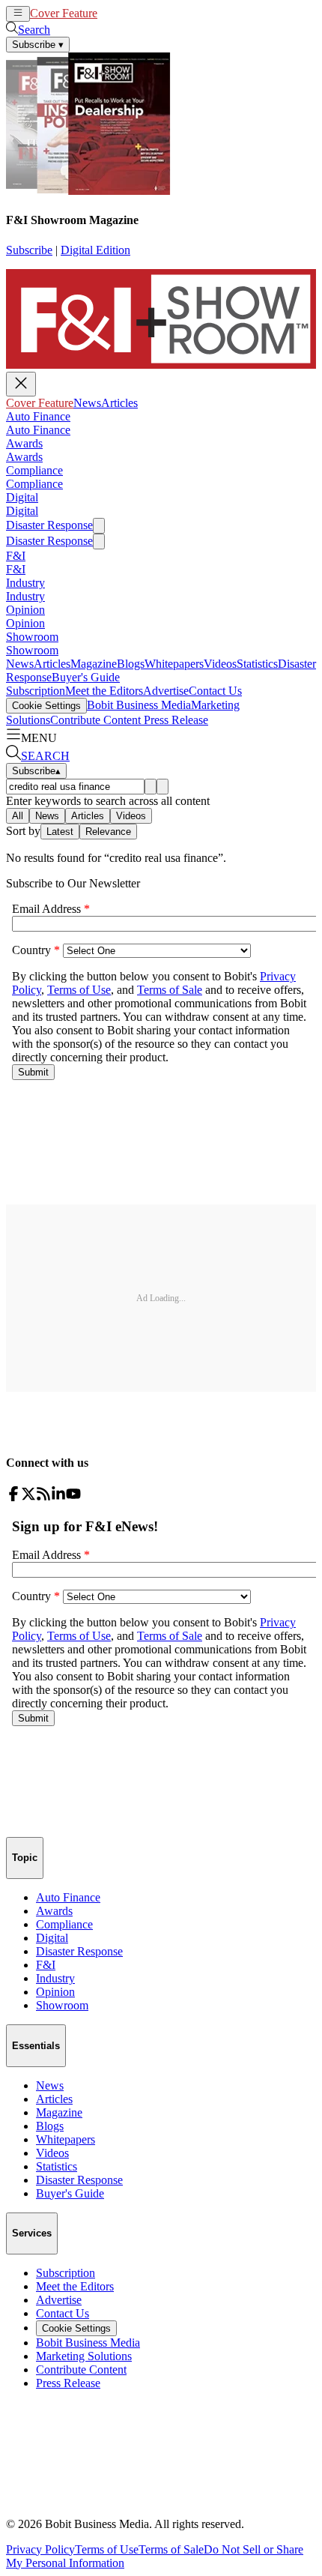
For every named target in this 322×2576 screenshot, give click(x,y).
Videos (220, 664)
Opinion (25, 610)
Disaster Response (49, 525)
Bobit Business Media (139, 705)
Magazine (94, 664)
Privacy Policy (40, 2549)
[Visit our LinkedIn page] (58, 1497)
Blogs (131, 664)
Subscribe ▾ (38, 45)
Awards (24, 443)
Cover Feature (64, 13)
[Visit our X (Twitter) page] (28, 1497)
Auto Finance (38, 416)
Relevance (108, 832)
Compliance (34, 470)
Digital (22, 497)
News (111, 13)
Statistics (257, 664)
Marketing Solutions (84, 2356)
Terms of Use (107, 2549)
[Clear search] (162, 787)
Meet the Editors (104, 691)
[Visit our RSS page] (43, 1497)
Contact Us (215, 691)
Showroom (32, 637)
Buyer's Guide (86, 677)
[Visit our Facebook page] (13, 1497)
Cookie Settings (46, 706)
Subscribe (29, 250)
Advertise (166, 691)
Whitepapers (174, 664)
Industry (25, 583)
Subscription (36, 691)
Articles (143, 13)
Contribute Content (95, 720)
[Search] (151, 787)
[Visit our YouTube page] (73, 1497)
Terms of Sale (171, 2549)
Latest (60, 832)
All (18, 816)
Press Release (174, 720)
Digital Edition (95, 250)
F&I (16, 556)
